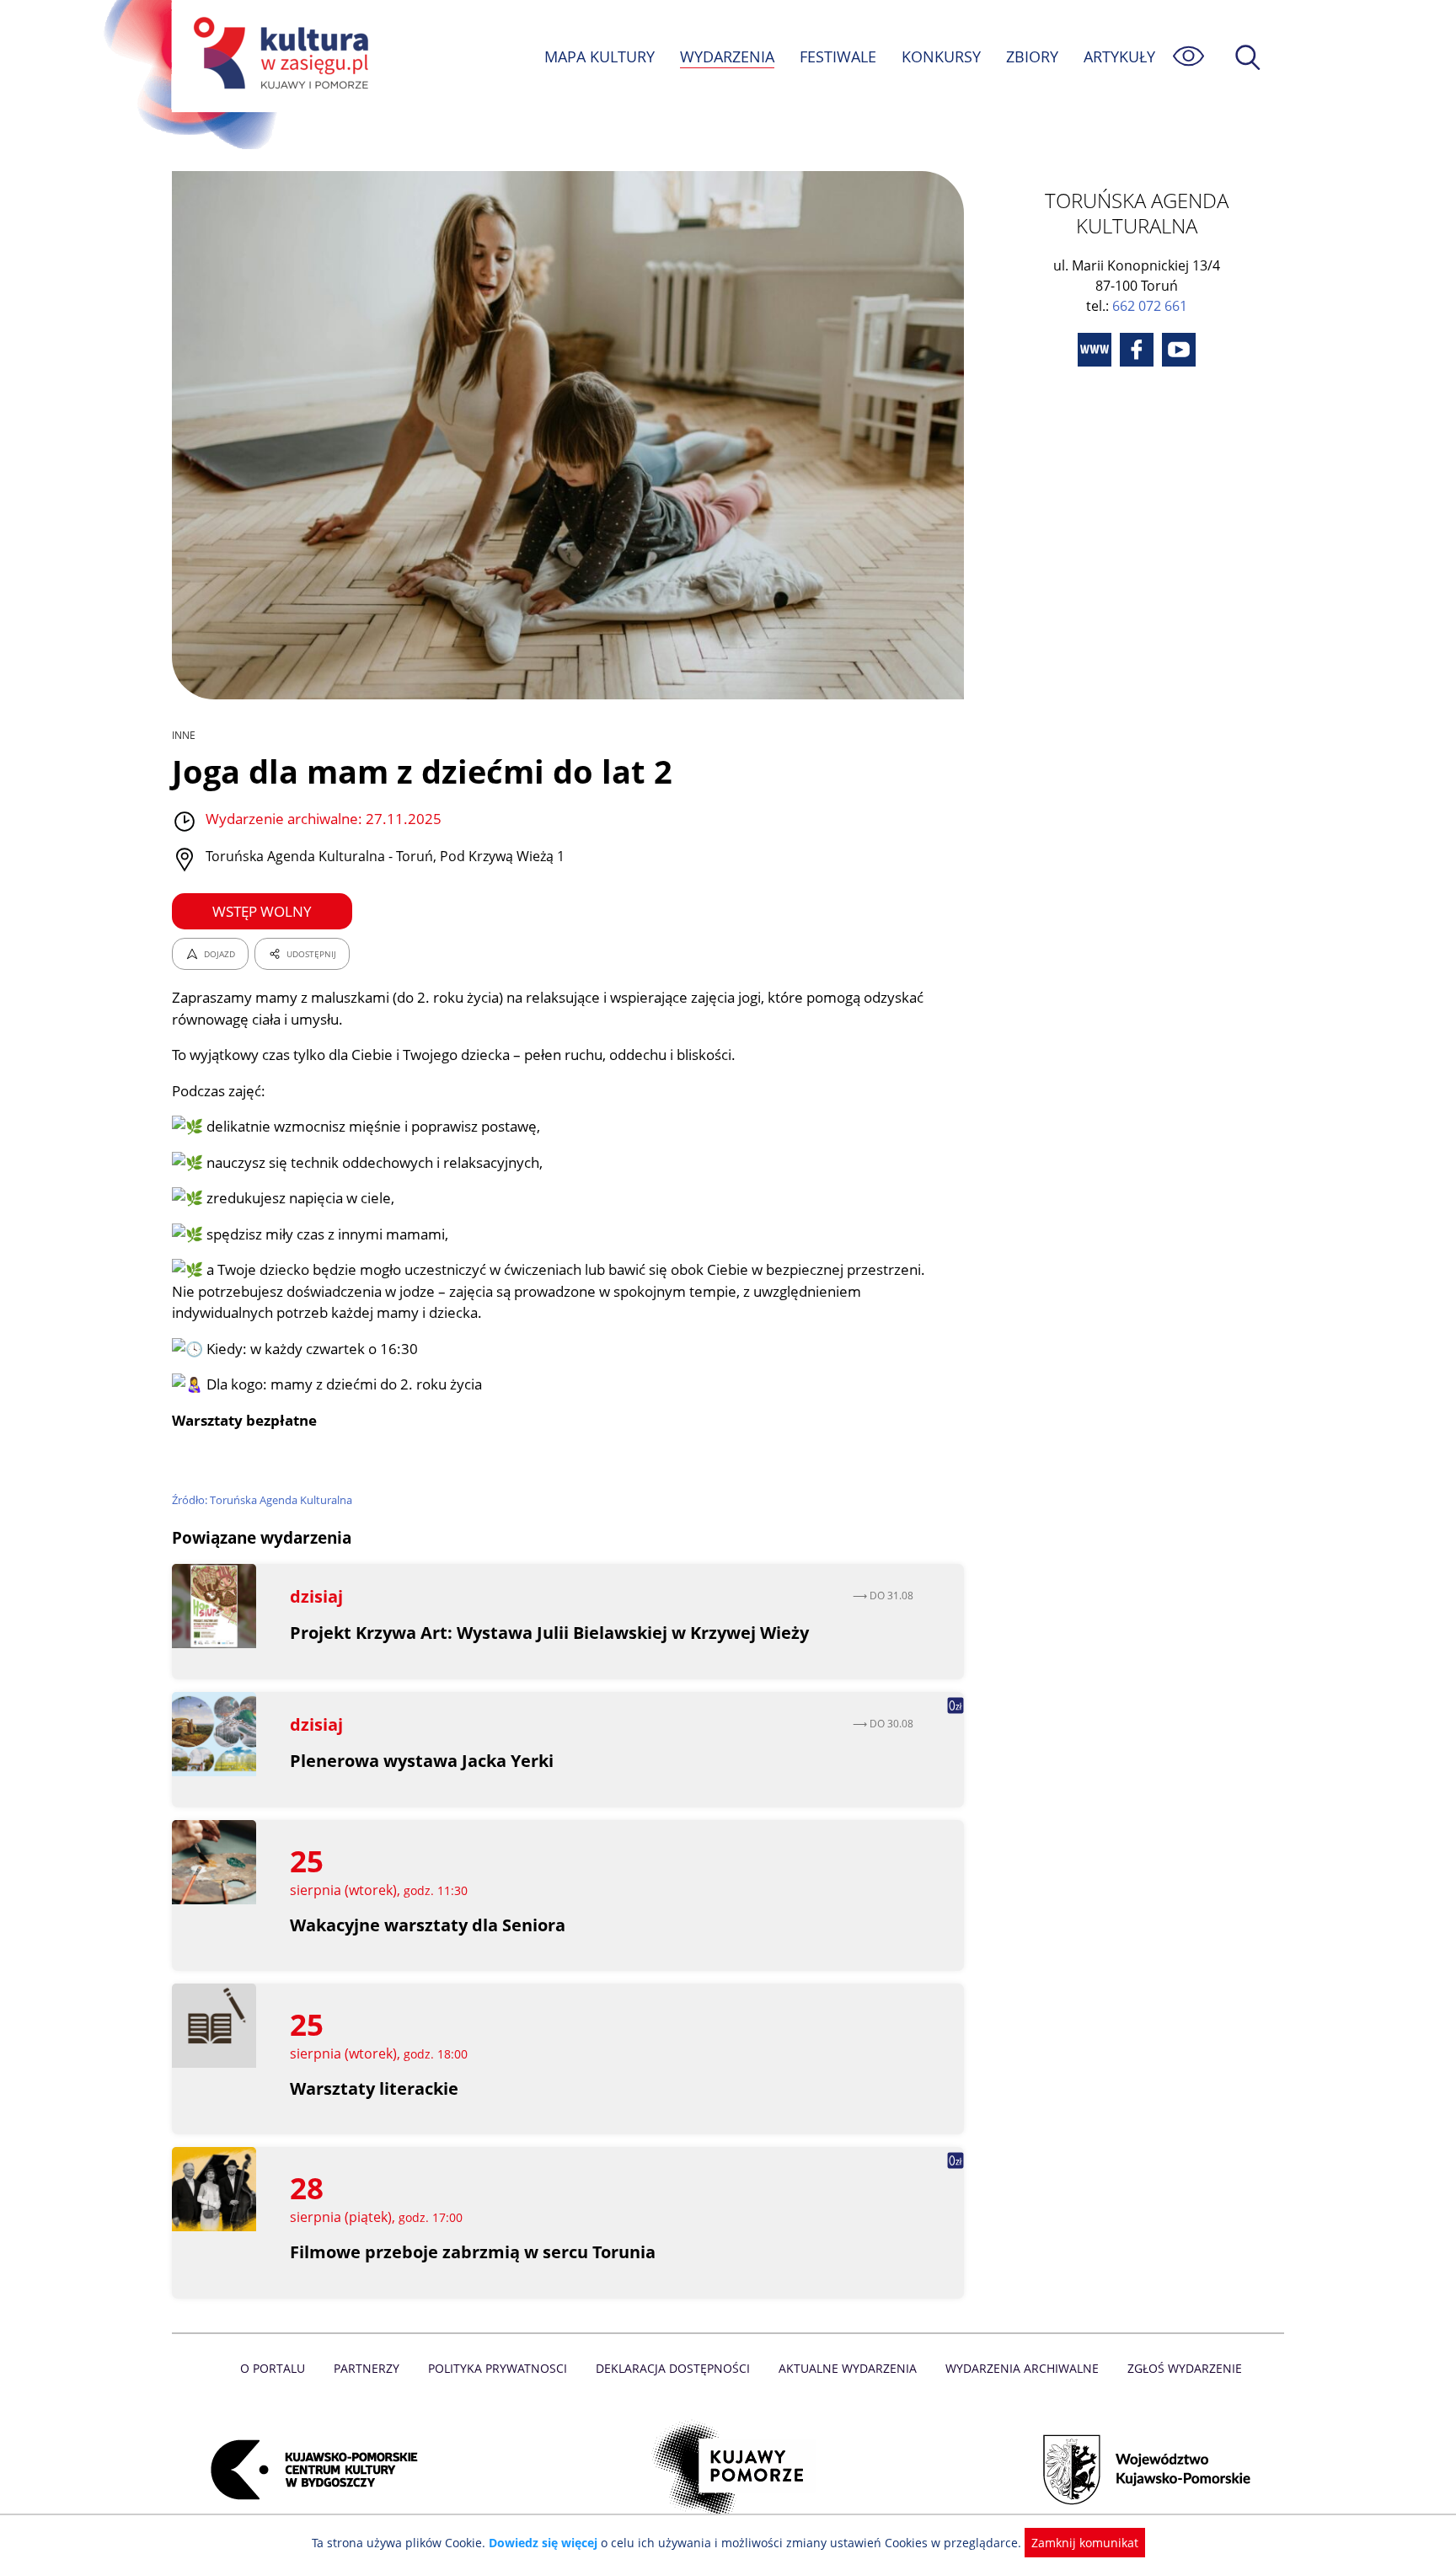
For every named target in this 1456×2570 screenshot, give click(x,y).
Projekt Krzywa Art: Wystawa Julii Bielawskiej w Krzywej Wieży (549, 1633)
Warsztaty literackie (374, 2088)
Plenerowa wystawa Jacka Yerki (422, 1761)
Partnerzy (367, 2368)
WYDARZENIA (727, 56)
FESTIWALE (838, 56)
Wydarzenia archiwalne (1022, 2368)
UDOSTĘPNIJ (311, 954)
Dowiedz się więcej (543, 2543)
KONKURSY (941, 56)
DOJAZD (219, 954)
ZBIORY (1032, 56)
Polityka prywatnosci (498, 2368)
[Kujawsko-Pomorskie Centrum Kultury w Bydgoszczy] (309, 2470)
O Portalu (273, 2368)
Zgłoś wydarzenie (1185, 2368)
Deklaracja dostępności (673, 2368)
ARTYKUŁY (1119, 56)
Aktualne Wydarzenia (848, 2368)
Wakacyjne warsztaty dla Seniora (428, 1925)
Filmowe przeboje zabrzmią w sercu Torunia (473, 2252)
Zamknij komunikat (1085, 2543)
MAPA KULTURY (600, 56)
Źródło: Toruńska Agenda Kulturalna (262, 1500)
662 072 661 (1150, 306)
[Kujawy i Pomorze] (728, 2470)
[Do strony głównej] (278, 56)
